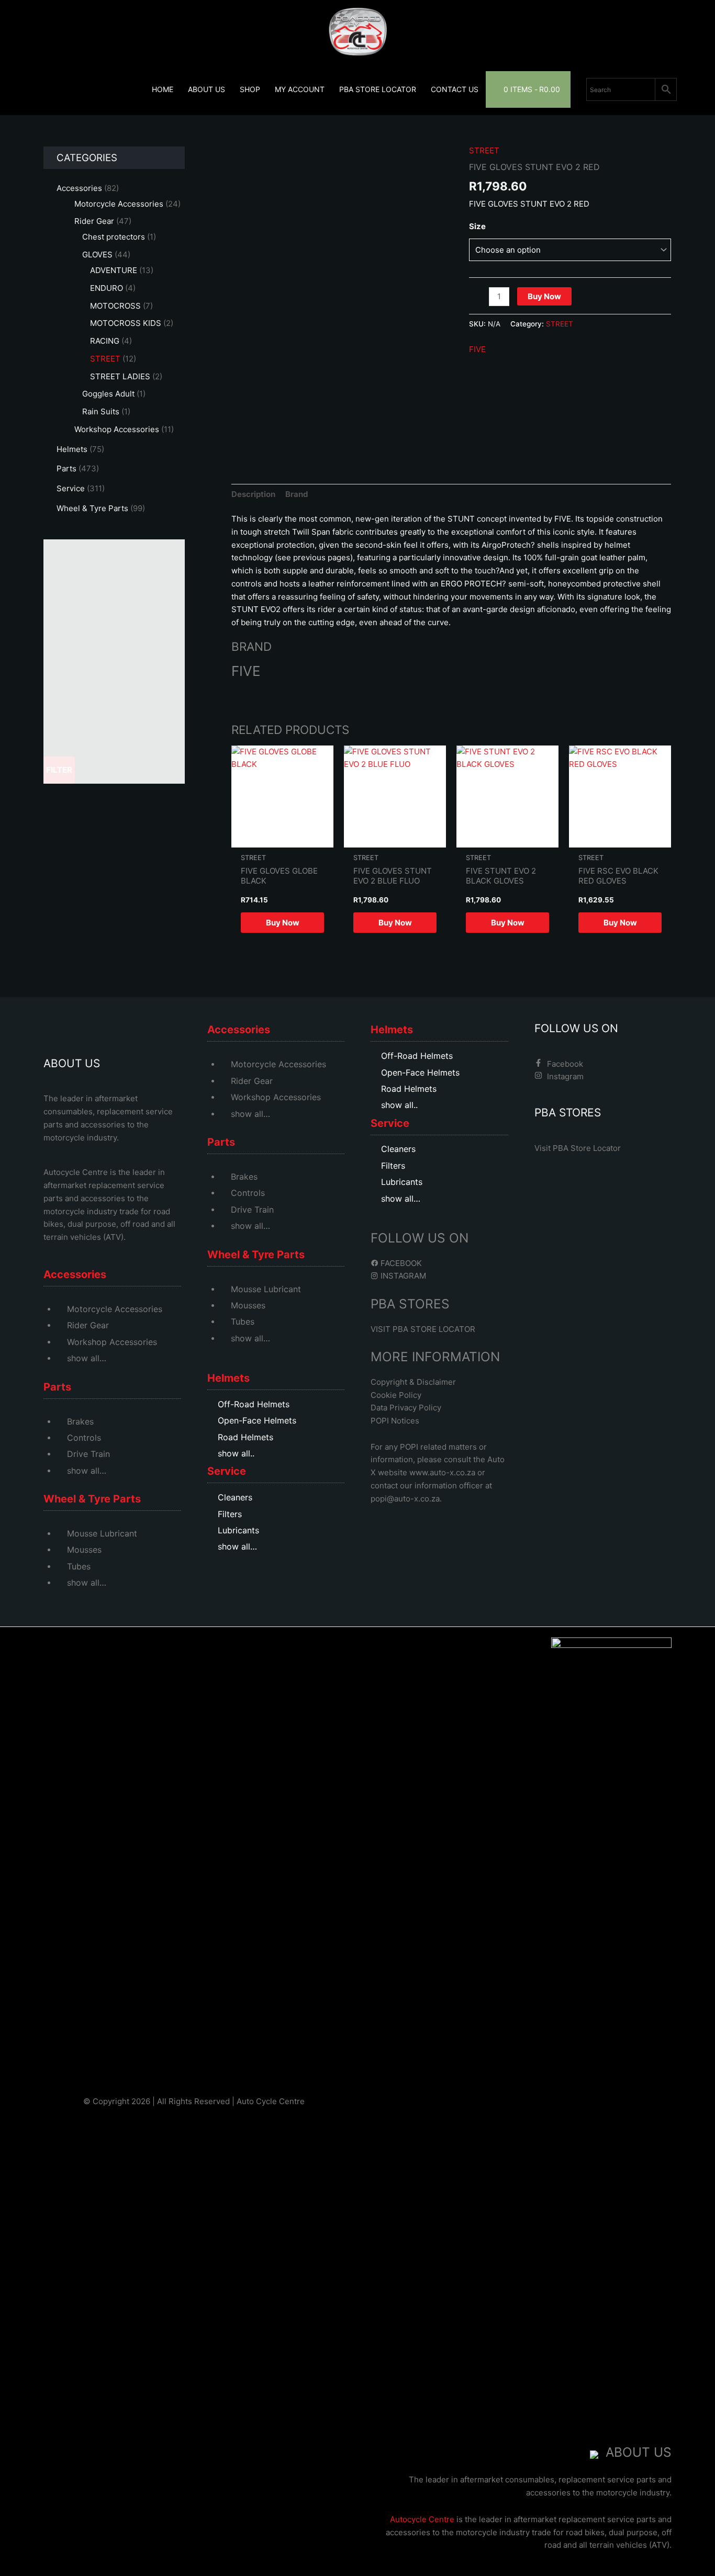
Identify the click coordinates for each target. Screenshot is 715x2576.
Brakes (80, 1421)
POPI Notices (395, 1421)
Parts (66, 468)
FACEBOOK (400, 1263)
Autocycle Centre (76, 1172)
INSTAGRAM (402, 1276)
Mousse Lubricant (102, 1533)
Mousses (84, 1550)
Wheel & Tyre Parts (92, 508)
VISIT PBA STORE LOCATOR (423, 1329)
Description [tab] (253, 494)
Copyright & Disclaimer (413, 1382)
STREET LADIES (120, 376)
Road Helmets (245, 1437)
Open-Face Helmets (257, 1420)
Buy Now (544, 296)
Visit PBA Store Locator (578, 1148)
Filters (230, 1514)
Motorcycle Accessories (119, 204)
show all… (87, 1358)
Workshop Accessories (117, 429)
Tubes (79, 1566)
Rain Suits (101, 411)
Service (71, 488)
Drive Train (88, 1454)
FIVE (477, 349)
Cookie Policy (396, 1395)
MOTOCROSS (115, 306)
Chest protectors (114, 237)
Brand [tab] (297, 494)
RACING (105, 341)
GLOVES (97, 255)
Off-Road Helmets (254, 1404)
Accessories (79, 188)
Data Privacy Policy (406, 1408)
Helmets (72, 449)
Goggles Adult (108, 394)
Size (477, 226)
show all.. (236, 1453)
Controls (84, 1438)
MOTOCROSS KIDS (126, 323)
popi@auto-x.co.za (405, 1499)
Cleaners (235, 1497)
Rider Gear (94, 221)
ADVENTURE (114, 270)
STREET (105, 359)
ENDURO (107, 288)
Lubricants (238, 1530)
